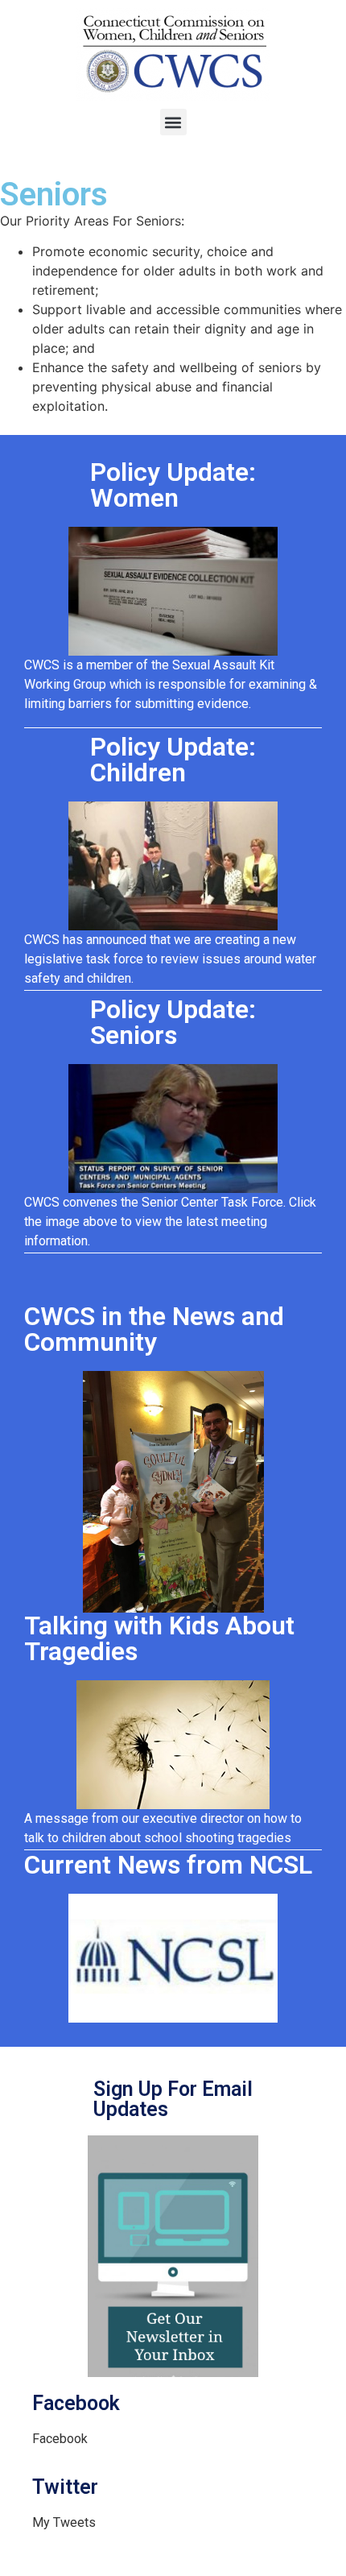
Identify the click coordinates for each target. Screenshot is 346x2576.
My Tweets (64, 2522)
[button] (173, 122)
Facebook (60, 2439)
